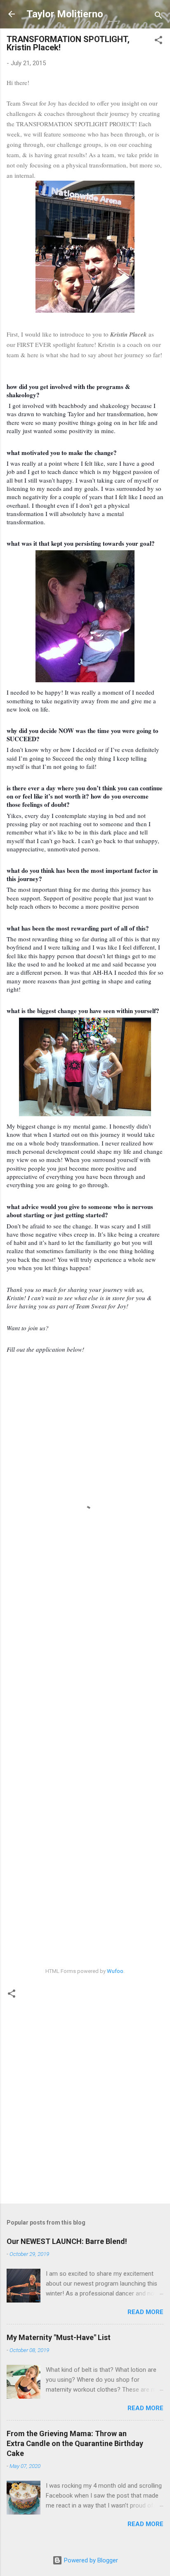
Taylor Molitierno (65, 14)
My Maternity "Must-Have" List (59, 2337)
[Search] (158, 17)
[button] (158, 41)
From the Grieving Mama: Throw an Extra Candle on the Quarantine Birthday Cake (75, 2443)
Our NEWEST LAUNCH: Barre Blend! (67, 2241)
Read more (145, 2312)
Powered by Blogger (90, 2560)
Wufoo (115, 1971)
